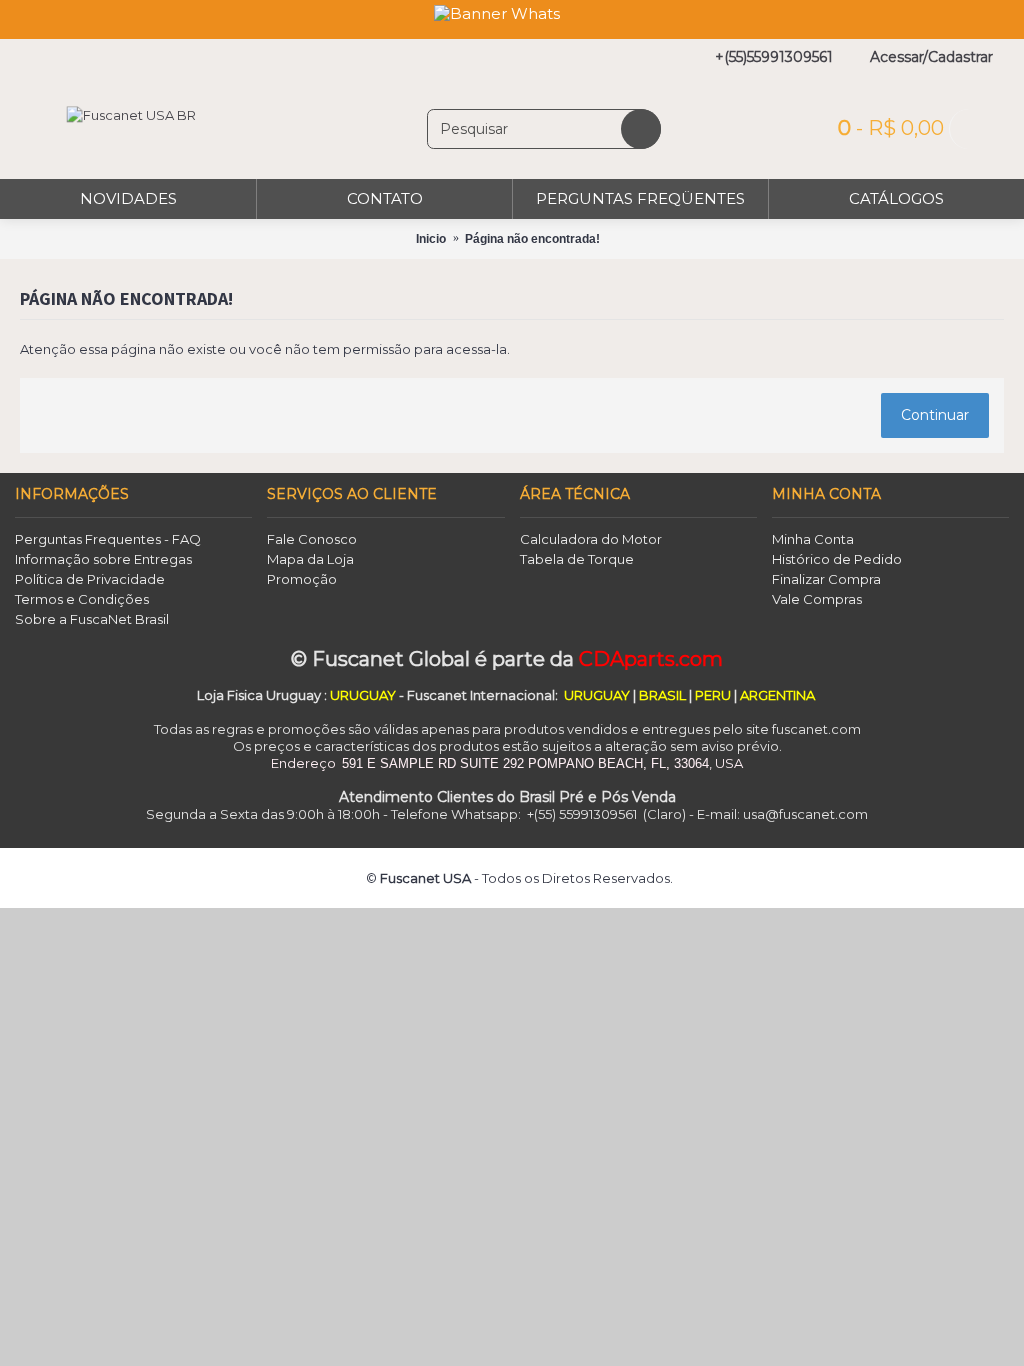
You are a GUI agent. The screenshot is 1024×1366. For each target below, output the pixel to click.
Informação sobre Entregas (103, 559)
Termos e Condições (82, 599)
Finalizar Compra (826, 579)
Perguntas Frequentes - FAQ (108, 539)
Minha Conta (813, 539)
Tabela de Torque (577, 559)
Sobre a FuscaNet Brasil (92, 619)
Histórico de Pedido (837, 559)
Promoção (302, 579)
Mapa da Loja (310, 559)
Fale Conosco (312, 539)
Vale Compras (817, 599)
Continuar (935, 415)
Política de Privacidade (90, 579)
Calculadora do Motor (591, 539)
